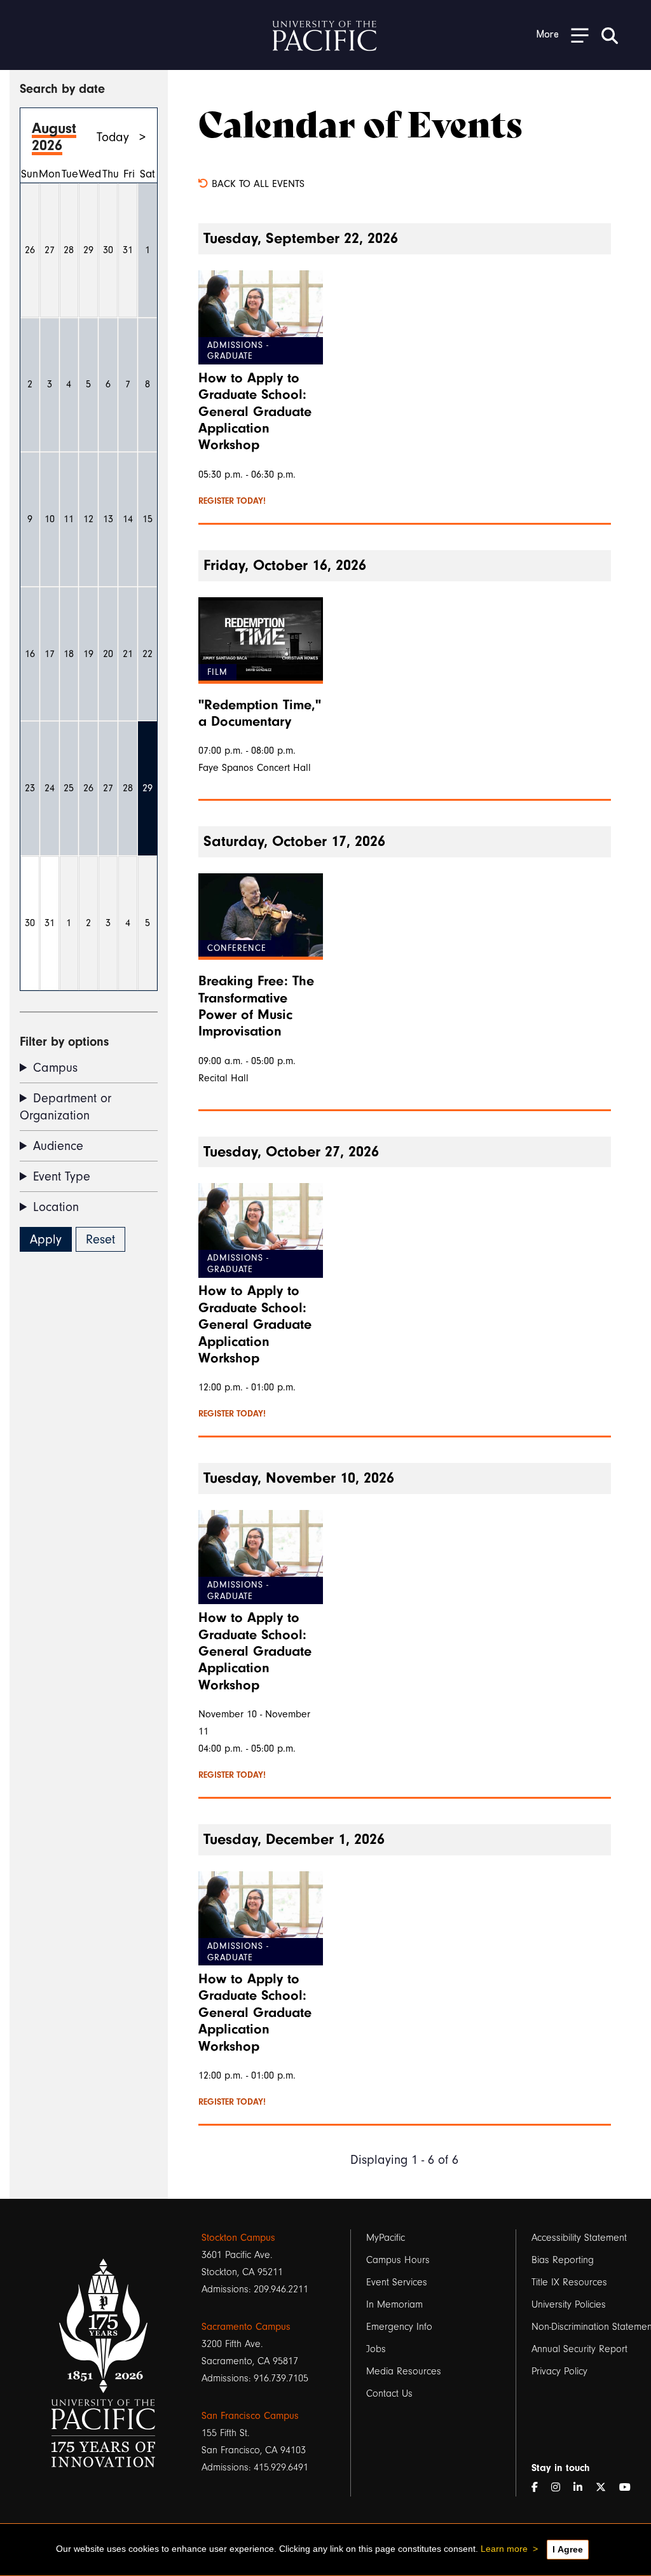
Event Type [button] (62, 1176)
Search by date (62, 89)
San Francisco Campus (250, 2416)
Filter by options (64, 1042)
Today (113, 137)
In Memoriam (394, 2304)
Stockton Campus (238, 2238)
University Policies (569, 2304)
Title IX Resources (569, 2282)
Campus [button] (55, 1068)
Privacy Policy (559, 2371)
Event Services (397, 2282)
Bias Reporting (563, 2260)
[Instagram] (561, 2488)
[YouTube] (630, 2488)
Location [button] (56, 1207)
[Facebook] (540, 2488)
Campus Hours (398, 2260)
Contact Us (389, 2393)
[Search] (610, 35)
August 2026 (54, 137)
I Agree (568, 2549)
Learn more (504, 2549)
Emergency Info (399, 2327)
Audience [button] (58, 1146)
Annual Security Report (579, 2349)
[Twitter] (606, 2488)
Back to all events (257, 184)
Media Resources (404, 2371)
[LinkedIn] (583, 2488)
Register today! (232, 501)
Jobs (376, 2349)
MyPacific (386, 2238)
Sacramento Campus (246, 2327)
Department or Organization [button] (65, 1107)
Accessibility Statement (579, 2238)
